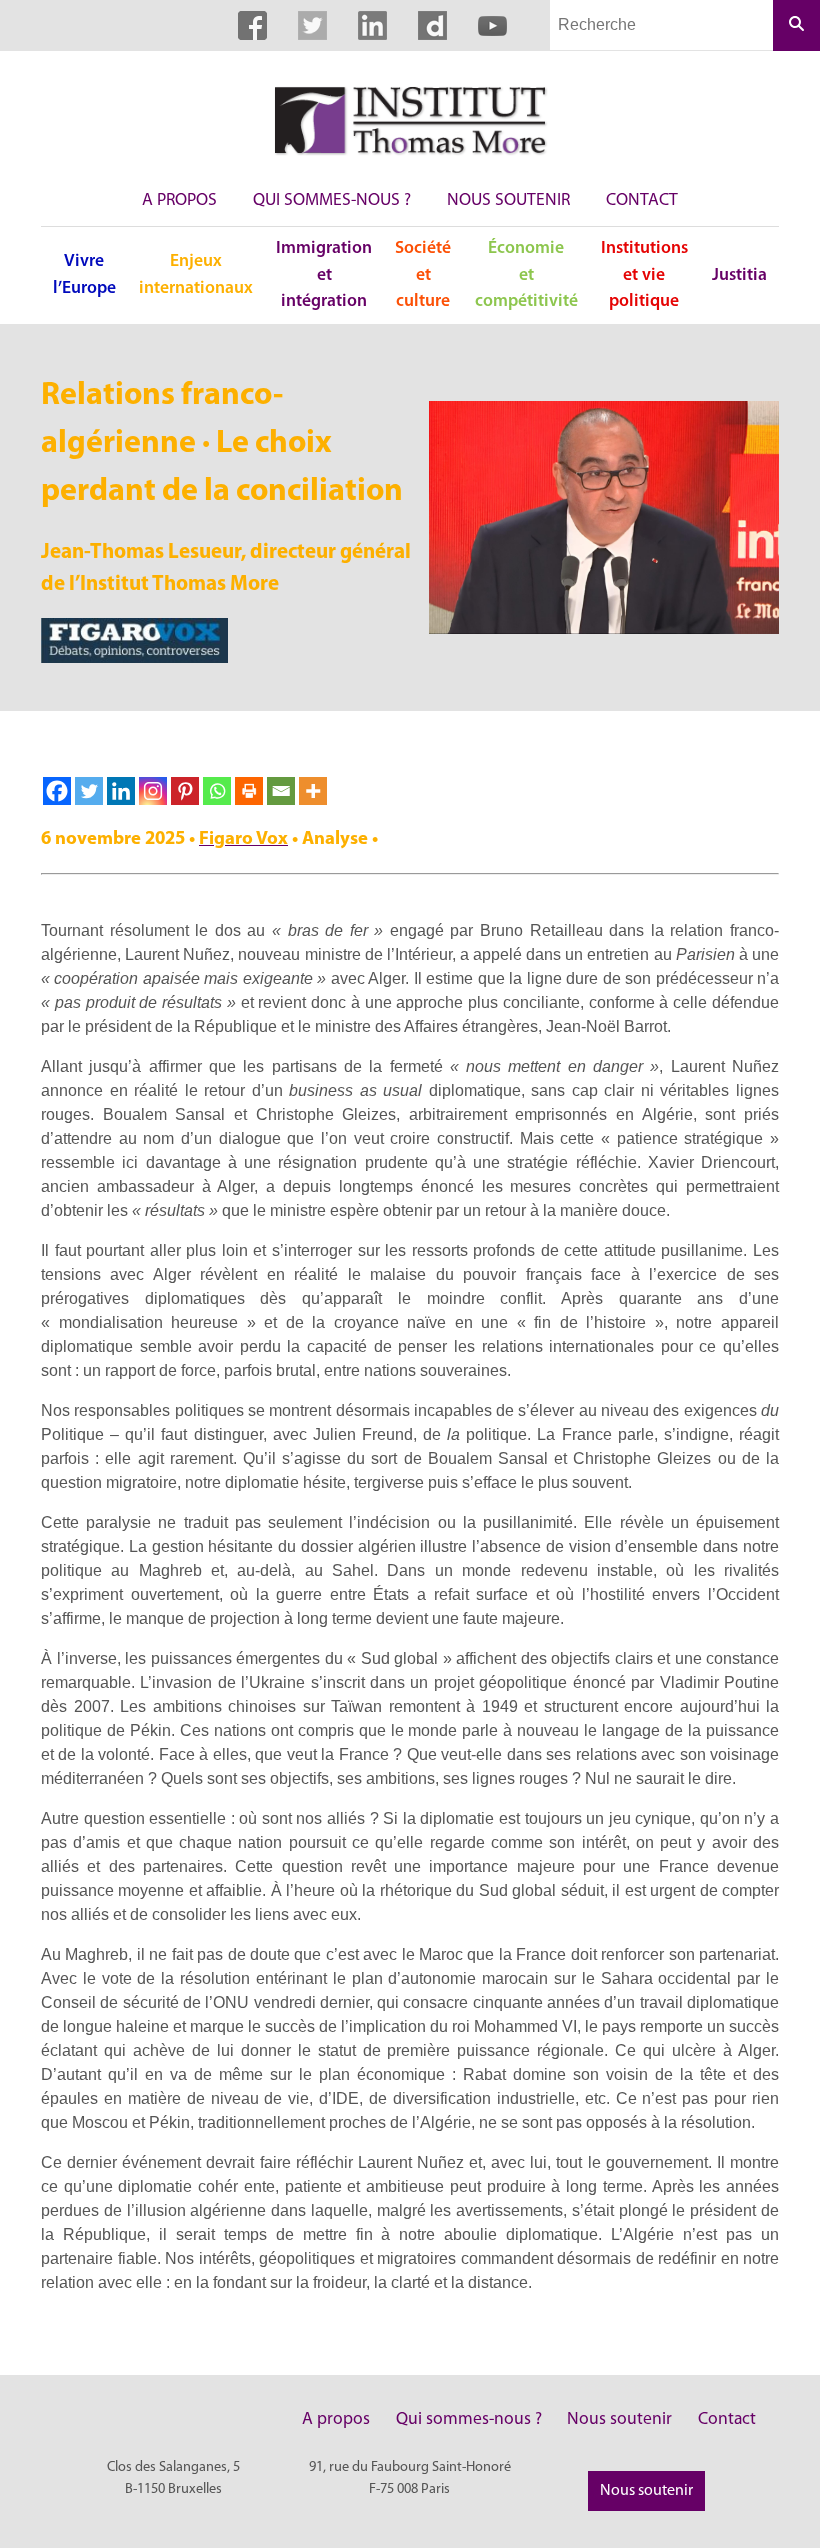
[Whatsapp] (217, 791)
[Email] (281, 791)
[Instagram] (153, 791)
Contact (642, 200)
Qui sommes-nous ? (332, 200)
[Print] (249, 791)
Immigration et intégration (324, 275)
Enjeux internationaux (196, 274)
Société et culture (423, 275)
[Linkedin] (121, 791)
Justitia (739, 275)
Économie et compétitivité (526, 275)
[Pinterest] (185, 791)
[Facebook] (57, 791)
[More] (313, 791)
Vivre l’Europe (84, 274)
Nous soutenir (508, 200)
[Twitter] (89, 791)
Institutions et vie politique (644, 275)
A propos (179, 200)
